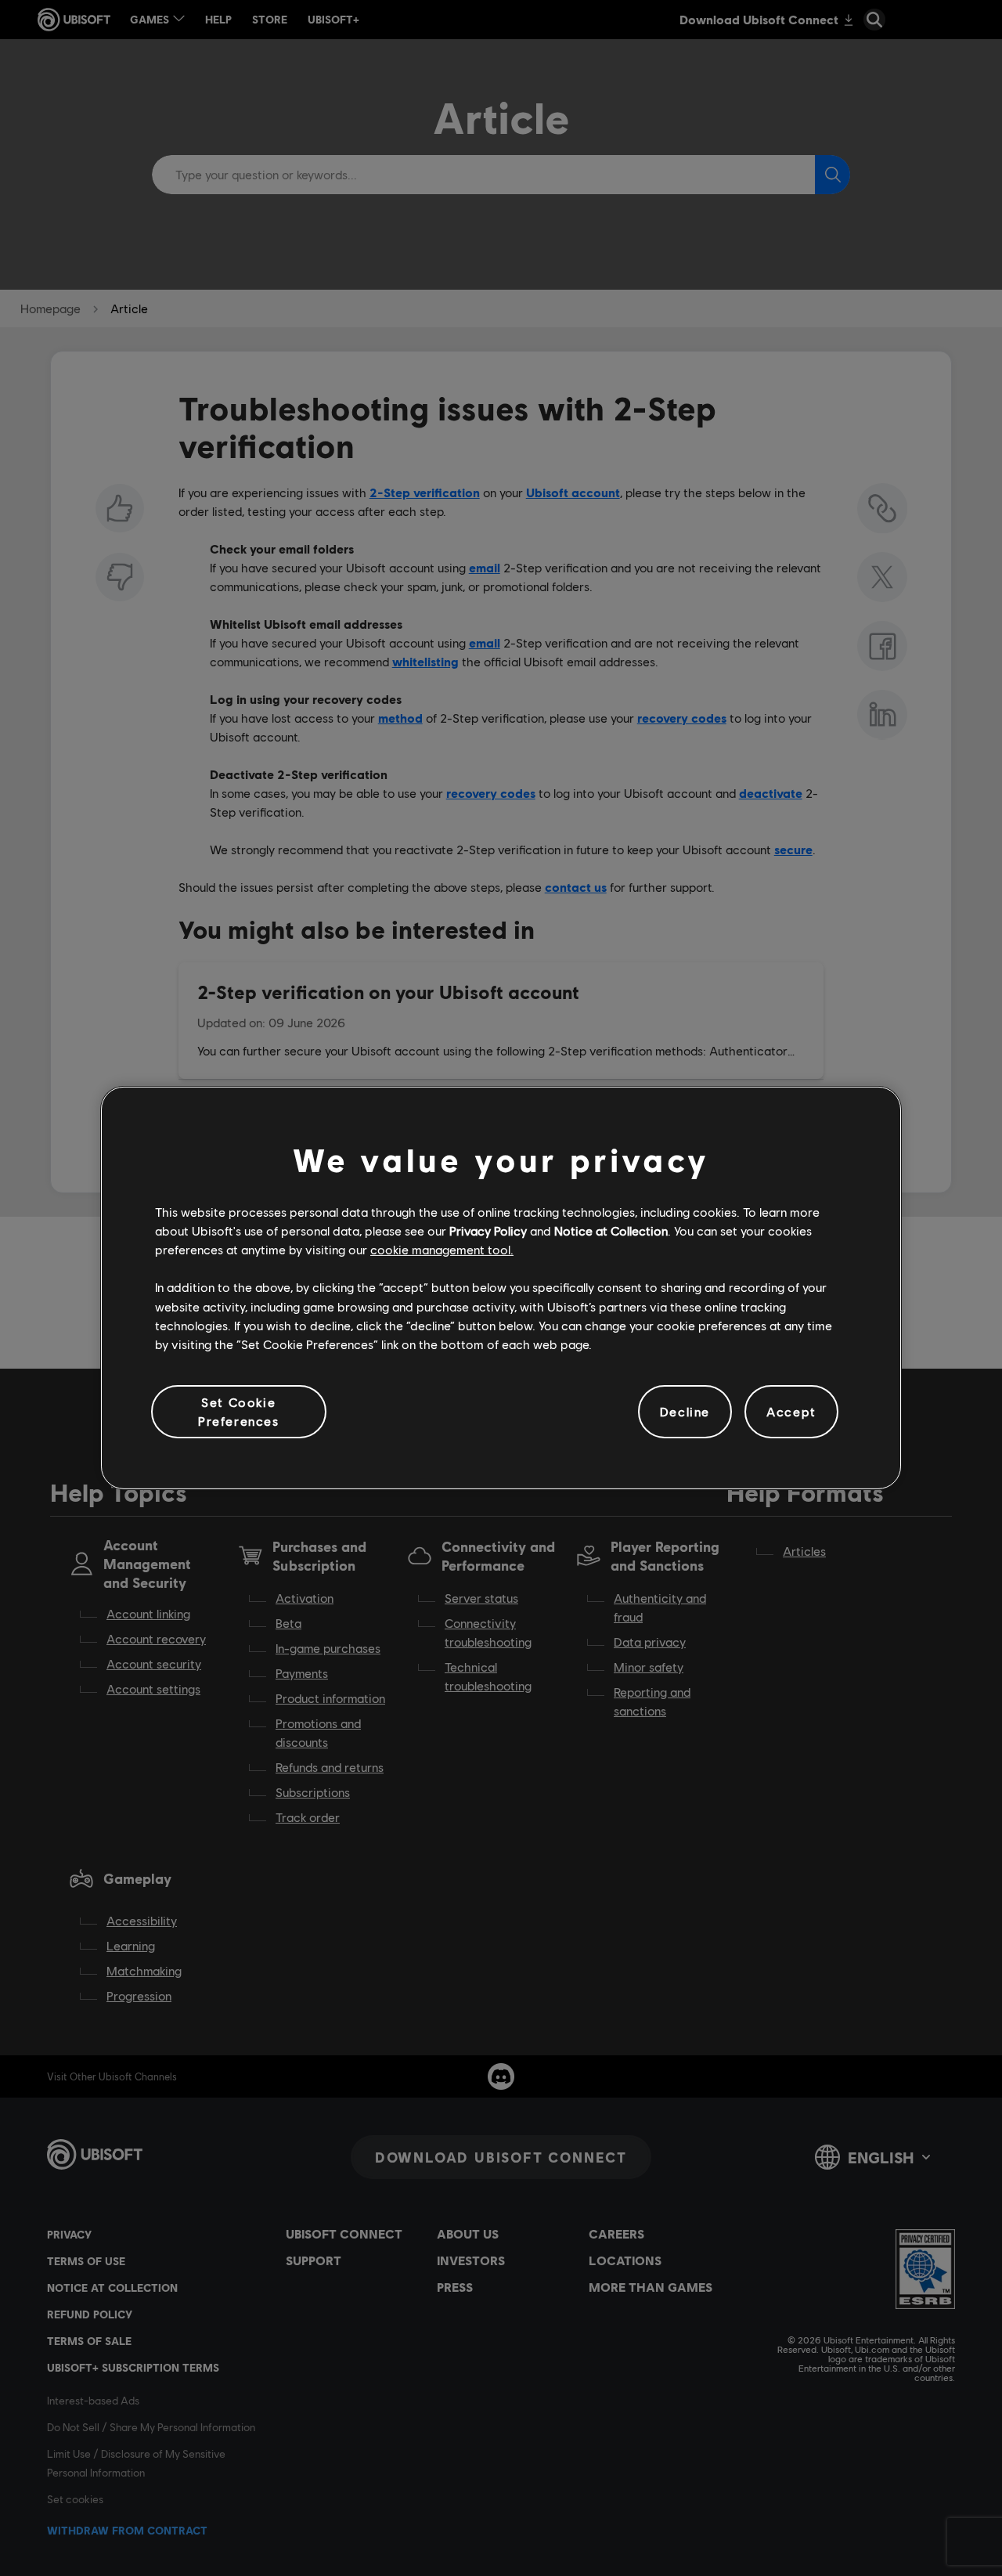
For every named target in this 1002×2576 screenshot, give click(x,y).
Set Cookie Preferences (239, 1411)
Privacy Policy (488, 1230)
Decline (685, 1411)
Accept (791, 1411)
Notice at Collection (611, 1230)
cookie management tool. (442, 1249)
